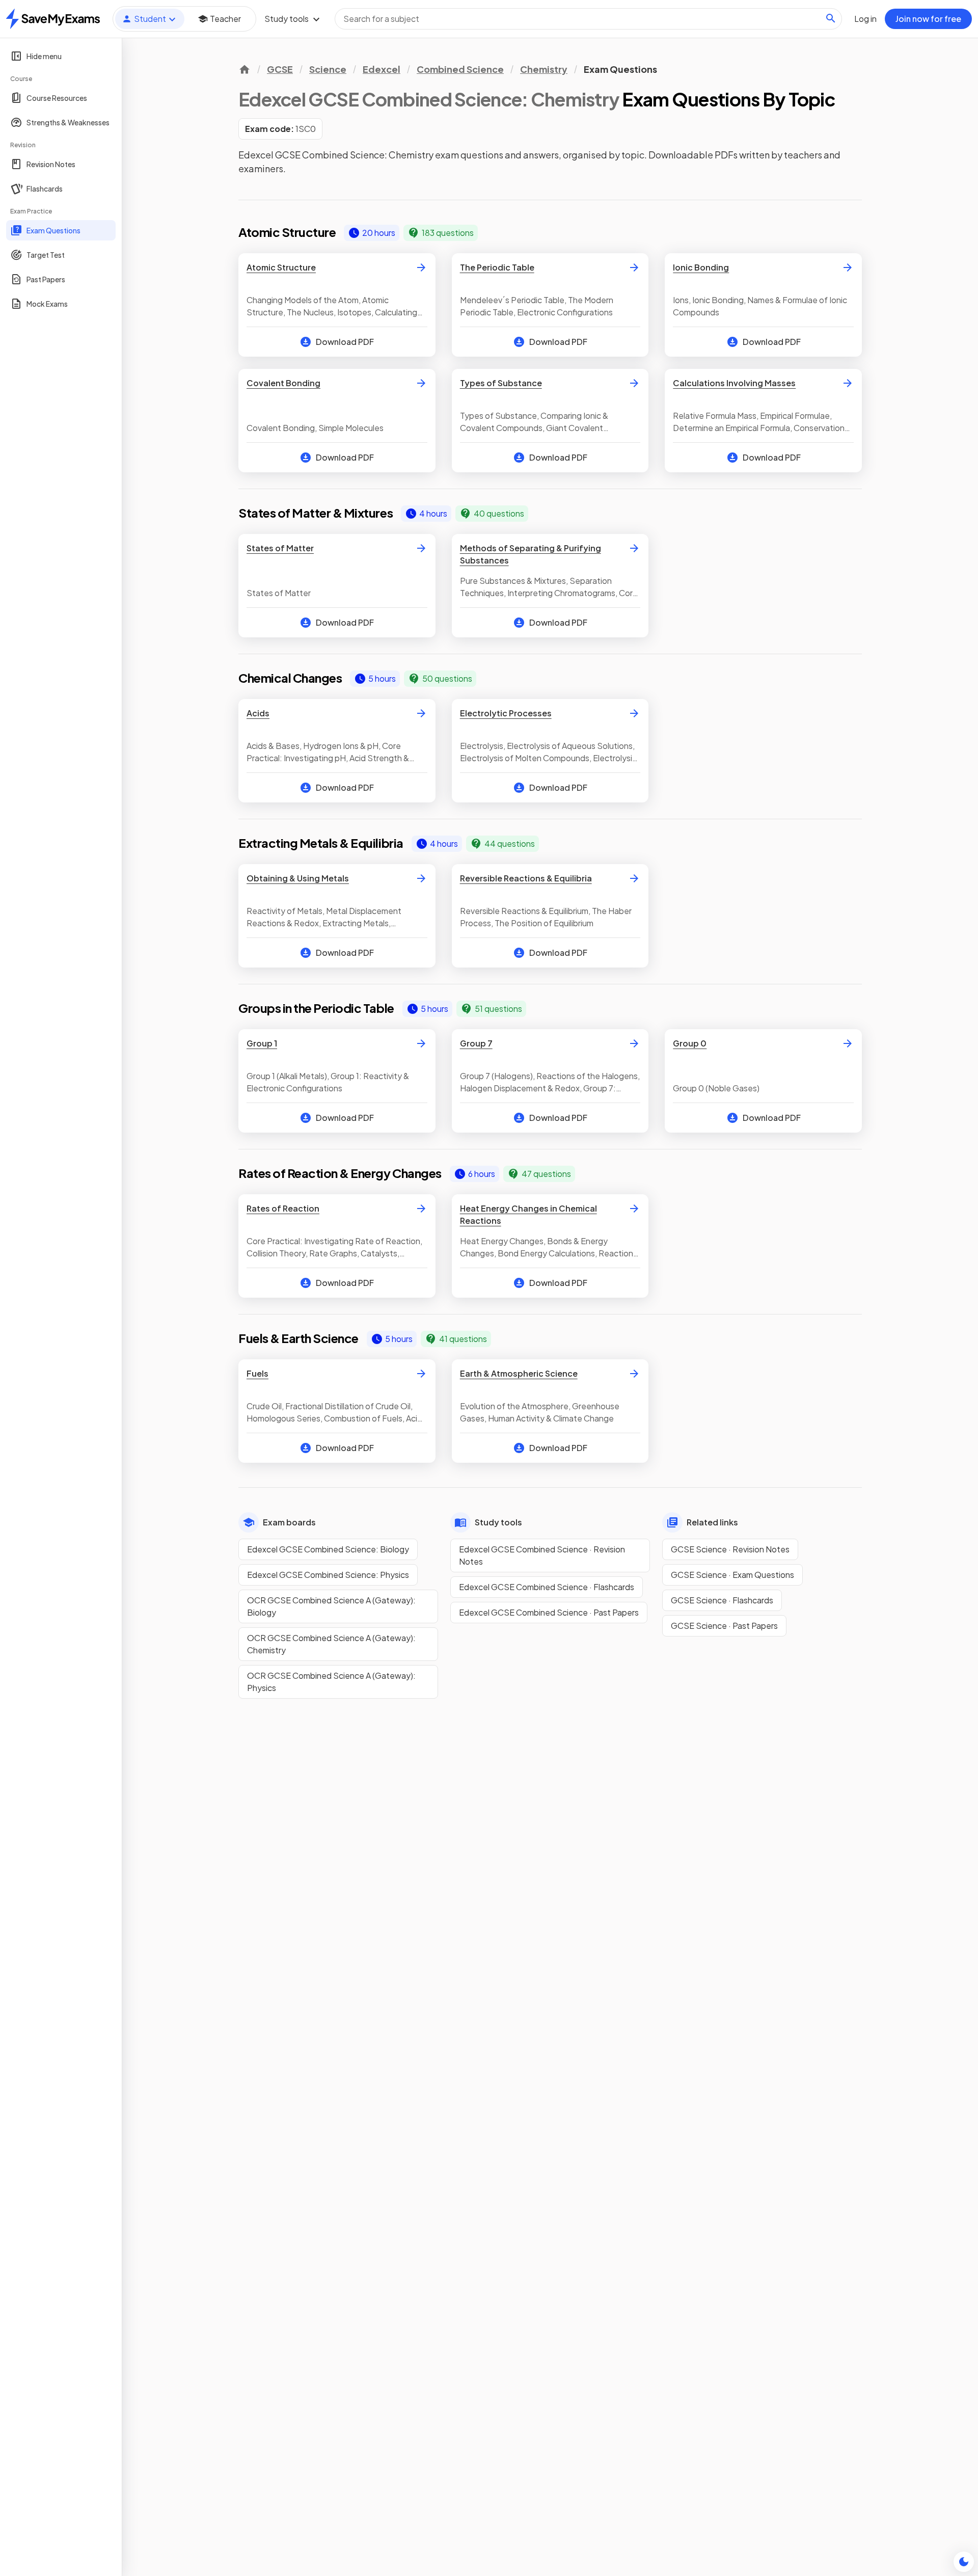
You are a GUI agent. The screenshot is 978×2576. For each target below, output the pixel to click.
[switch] (964, 2562)
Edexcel (382, 69)
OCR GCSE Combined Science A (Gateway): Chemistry (331, 1644)
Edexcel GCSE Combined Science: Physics (328, 1575)
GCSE (280, 69)
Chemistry (544, 69)
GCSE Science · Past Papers (724, 1626)
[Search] (831, 18)
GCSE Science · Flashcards (722, 1600)
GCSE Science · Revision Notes (730, 1549)
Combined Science (460, 69)
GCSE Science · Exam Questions (732, 1575)
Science (328, 69)
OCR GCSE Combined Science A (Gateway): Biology (331, 1606)
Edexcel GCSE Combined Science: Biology (328, 1549)
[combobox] (588, 19)
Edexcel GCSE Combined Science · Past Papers (549, 1612)
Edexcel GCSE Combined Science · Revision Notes (542, 1555)
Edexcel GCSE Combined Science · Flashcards (547, 1587)
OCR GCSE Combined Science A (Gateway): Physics (331, 1682)
